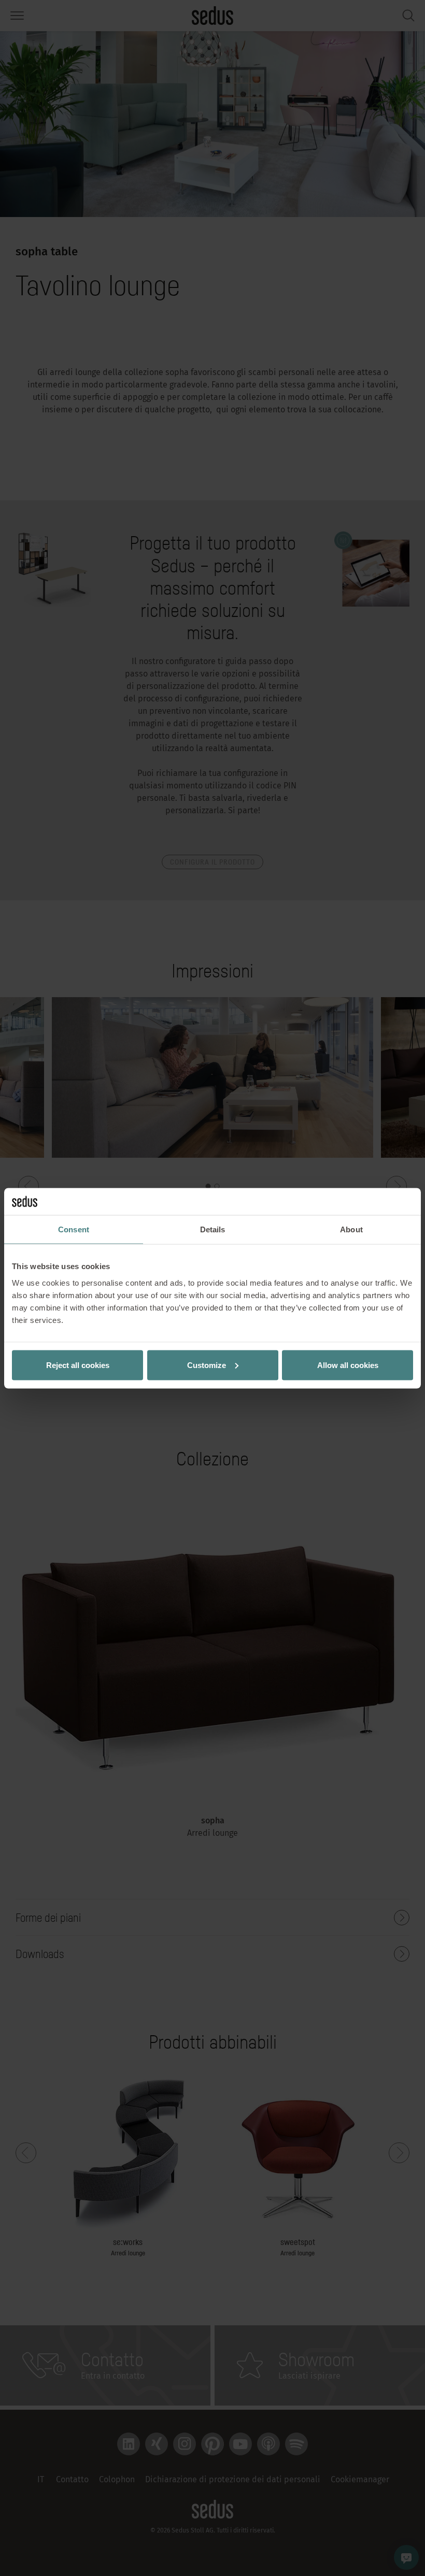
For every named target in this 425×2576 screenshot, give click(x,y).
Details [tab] (213, 1229)
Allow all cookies (348, 1365)
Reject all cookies (78, 1365)
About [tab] (351, 1229)
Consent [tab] (74, 1229)
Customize (207, 1365)
